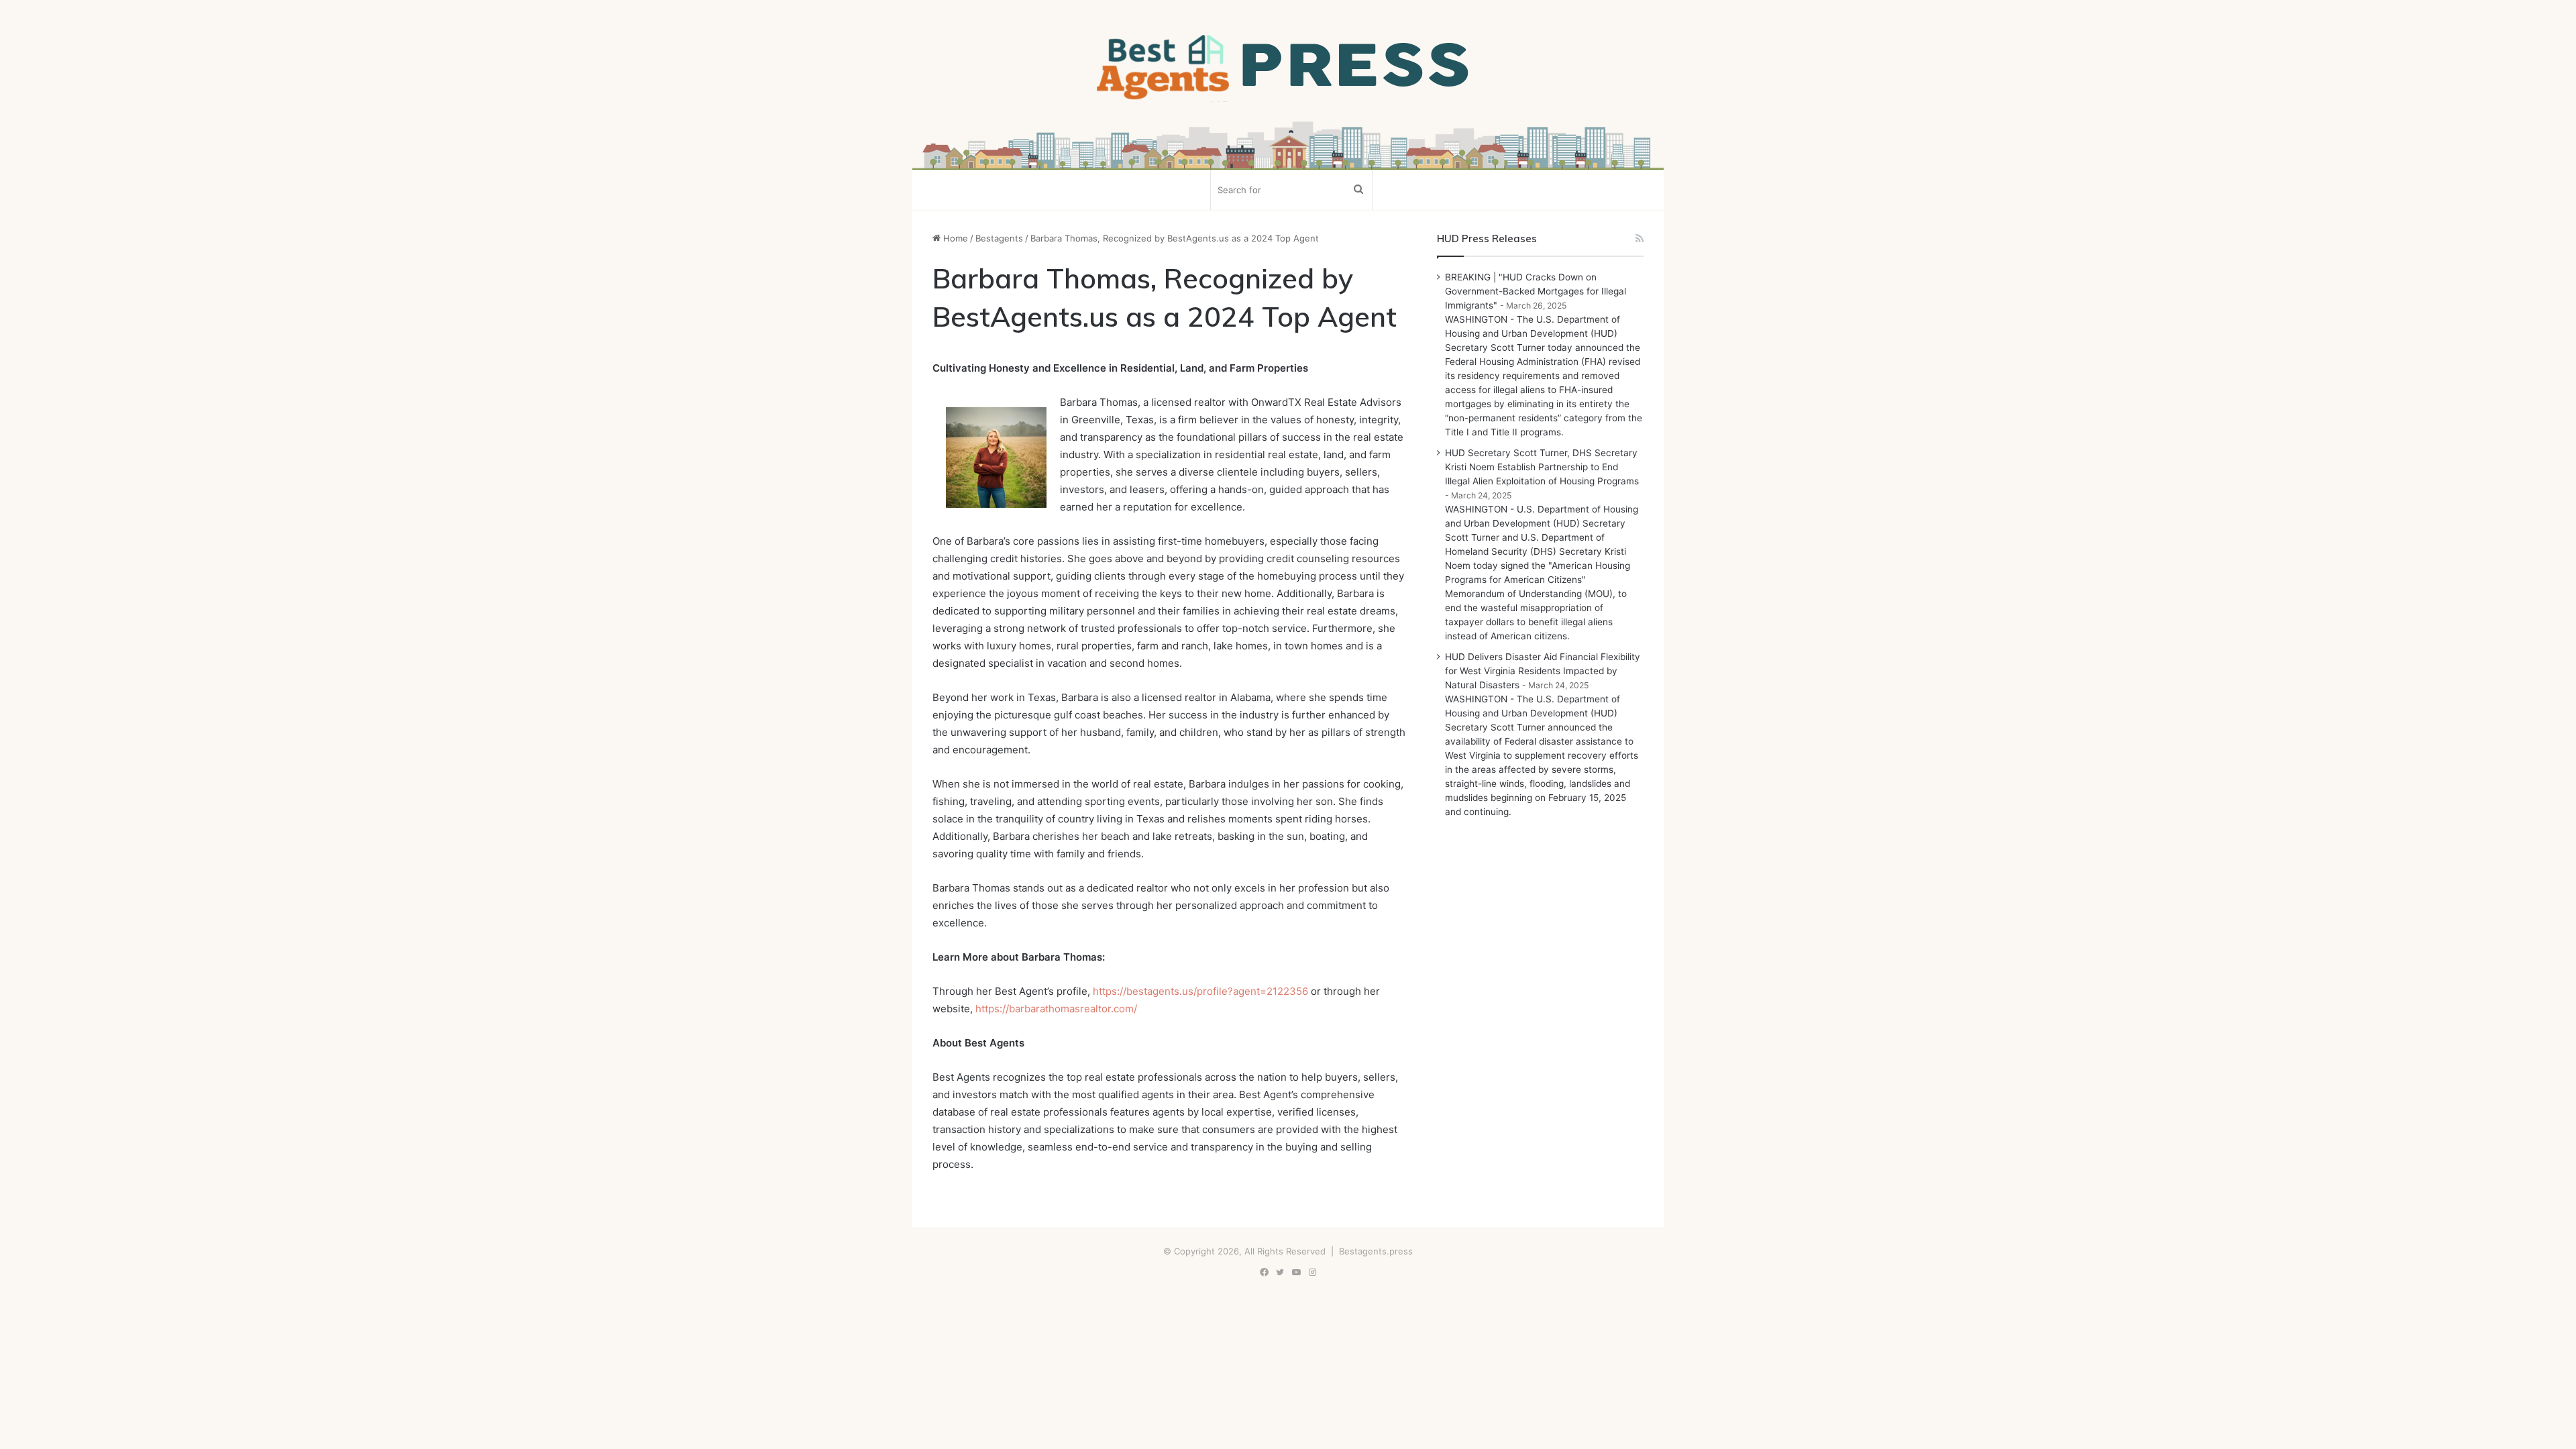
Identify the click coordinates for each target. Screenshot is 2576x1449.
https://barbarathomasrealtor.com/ (1056, 1009)
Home (954, 238)
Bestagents (999, 238)
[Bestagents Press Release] (1288, 68)
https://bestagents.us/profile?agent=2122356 (1200, 991)
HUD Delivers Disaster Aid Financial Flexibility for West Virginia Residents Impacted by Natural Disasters (1543, 671)
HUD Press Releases (1487, 238)
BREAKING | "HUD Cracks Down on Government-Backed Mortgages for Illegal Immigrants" (1536, 291)
